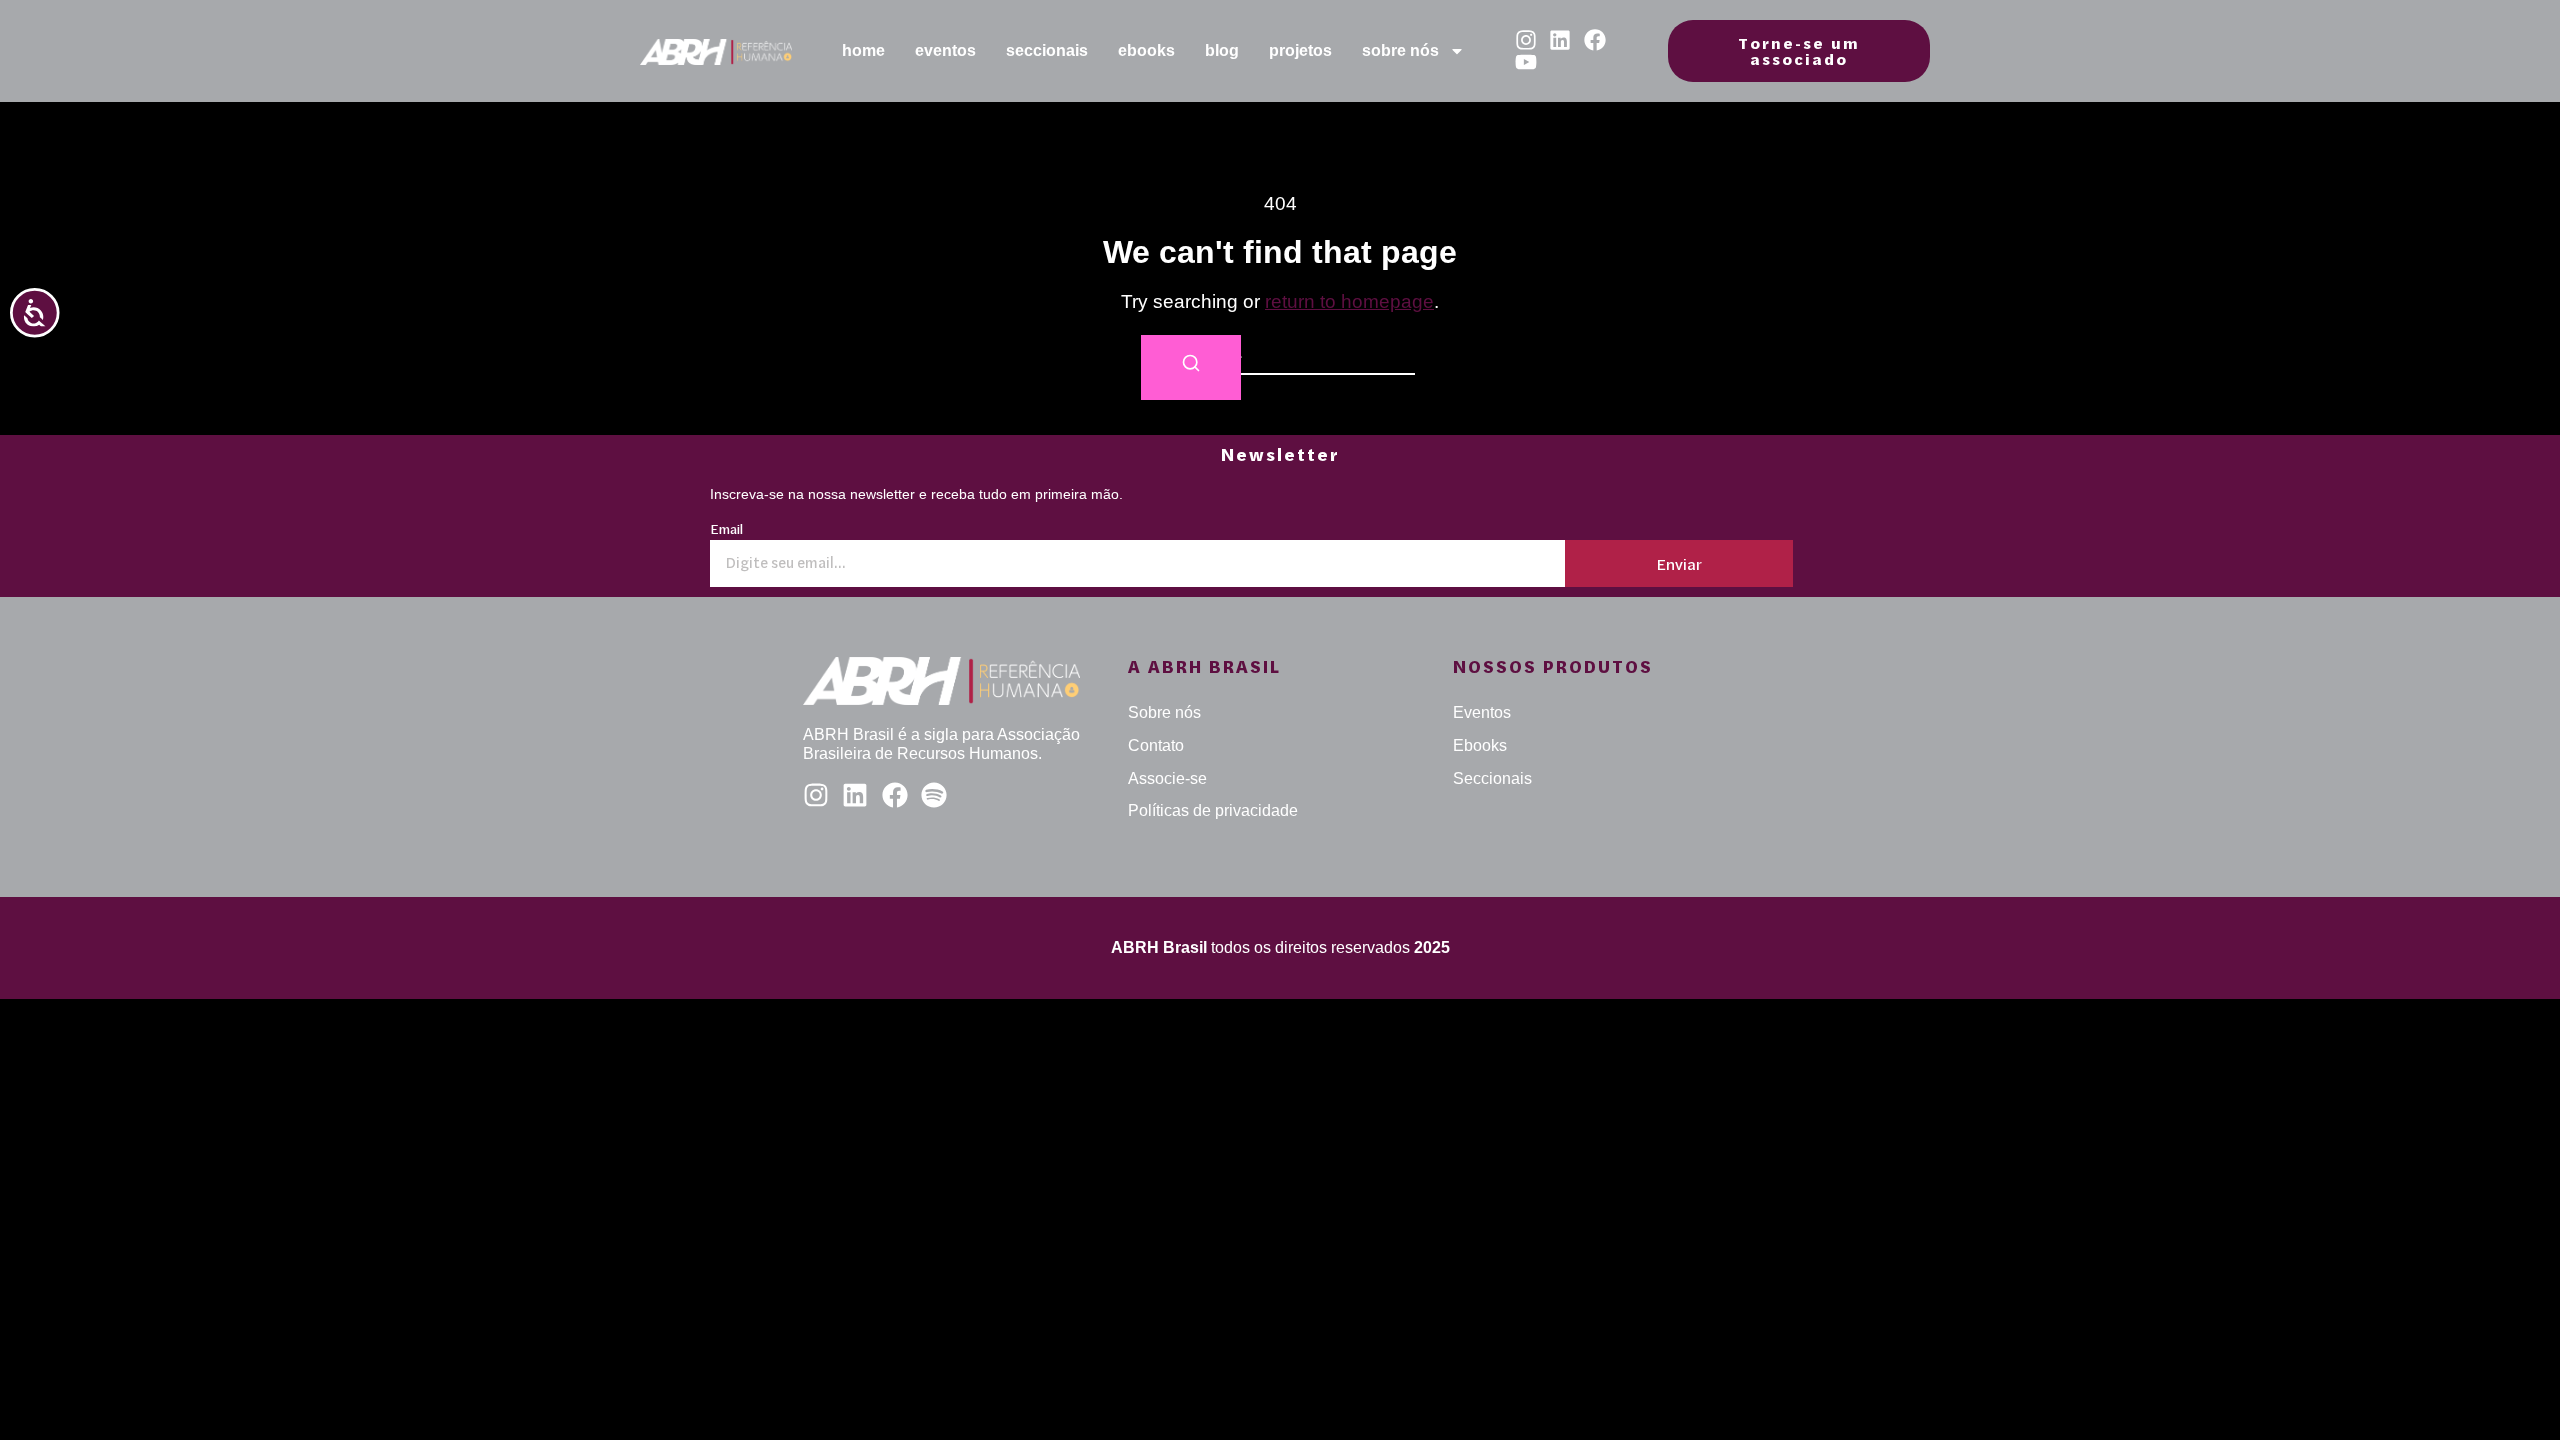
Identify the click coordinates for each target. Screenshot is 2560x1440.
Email (726, 530)
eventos (945, 50)
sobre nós (1400, 50)
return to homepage (1349, 301)
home (863, 50)
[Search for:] (1280, 354)
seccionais (1047, 50)
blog (1222, 50)
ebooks (1146, 50)
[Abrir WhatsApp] (2510, 1389)
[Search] (1191, 367)
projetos (1300, 50)
